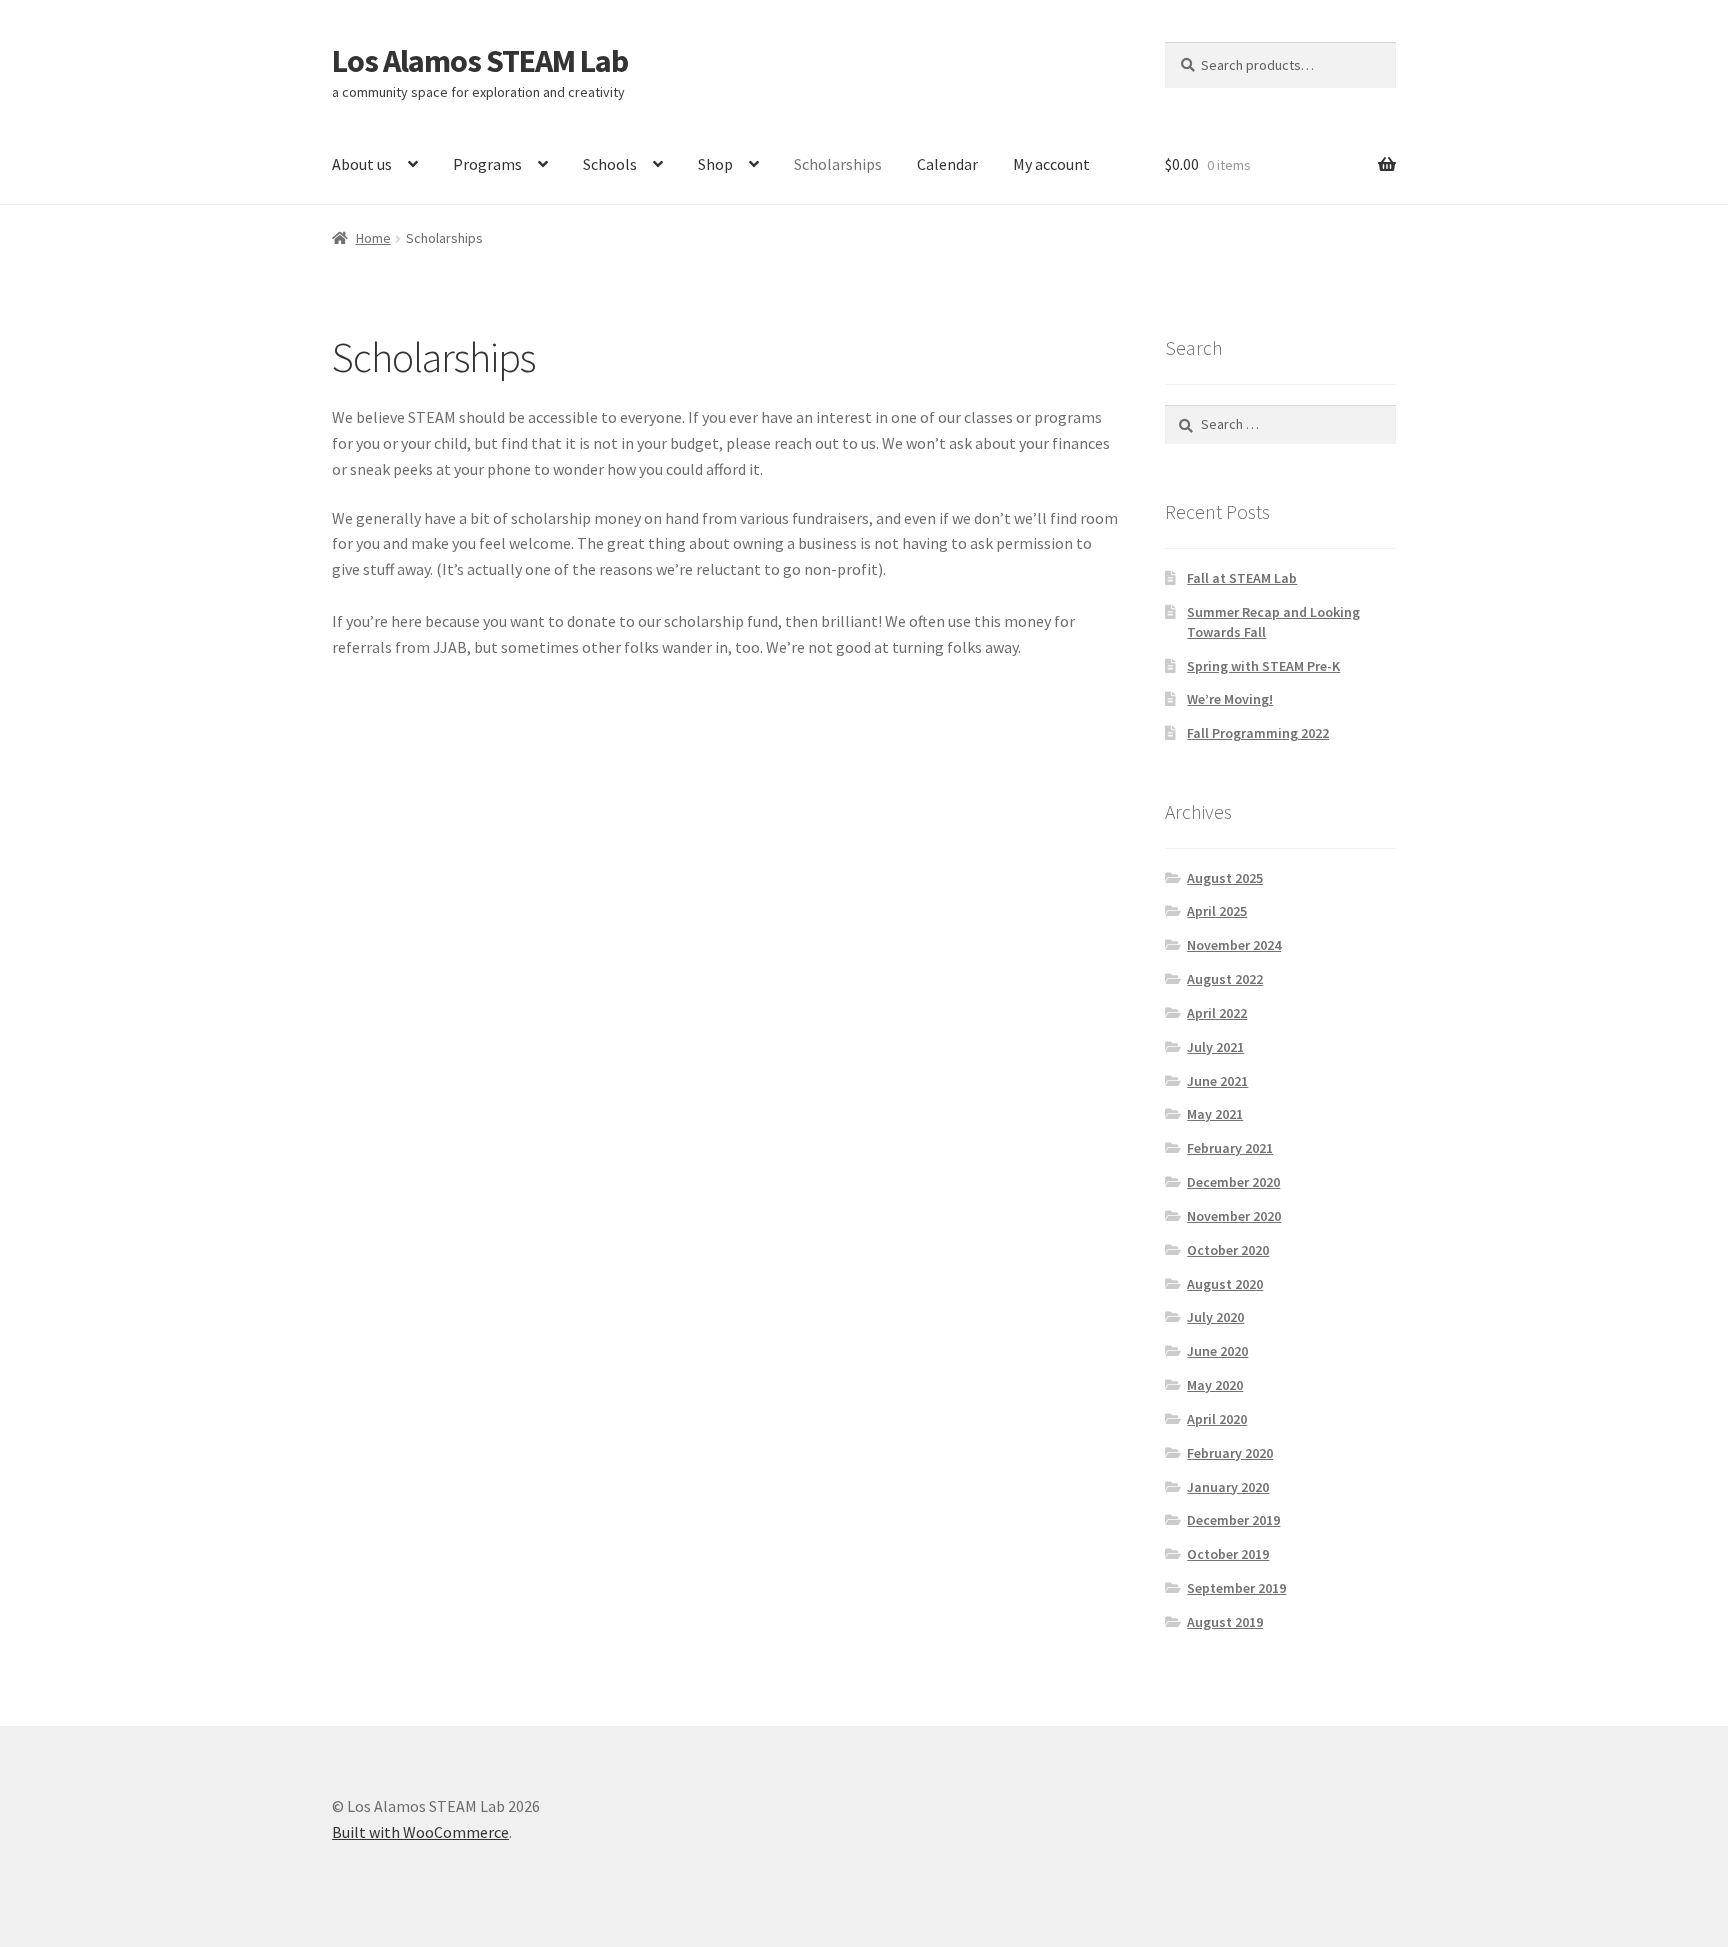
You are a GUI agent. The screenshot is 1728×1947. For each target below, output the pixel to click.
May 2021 (1215, 1114)
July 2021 (1215, 1047)
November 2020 (1234, 1216)
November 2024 (1234, 945)
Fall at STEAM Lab (1242, 578)
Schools (610, 164)
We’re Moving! (1230, 699)
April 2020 (1217, 1419)
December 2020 (1233, 1182)
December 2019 (1233, 1520)
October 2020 (1228, 1250)
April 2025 (1217, 911)
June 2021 (1217, 1081)
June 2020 (1217, 1351)
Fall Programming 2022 (1258, 733)
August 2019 (1225, 1622)
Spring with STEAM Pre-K (1263, 666)
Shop (715, 164)
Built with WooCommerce (420, 1832)
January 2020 (1228, 1487)
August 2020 (1225, 1284)
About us (362, 164)
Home (373, 238)
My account (1051, 164)
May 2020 (1215, 1385)
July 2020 (1215, 1317)
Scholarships (838, 164)
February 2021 (1230, 1148)
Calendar (947, 164)
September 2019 (1236, 1588)
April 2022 (1217, 1013)
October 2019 (1228, 1554)
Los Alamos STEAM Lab (480, 61)
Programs (487, 164)
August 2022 (1225, 979)
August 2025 (1225, 878)
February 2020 (1230, 1453)
